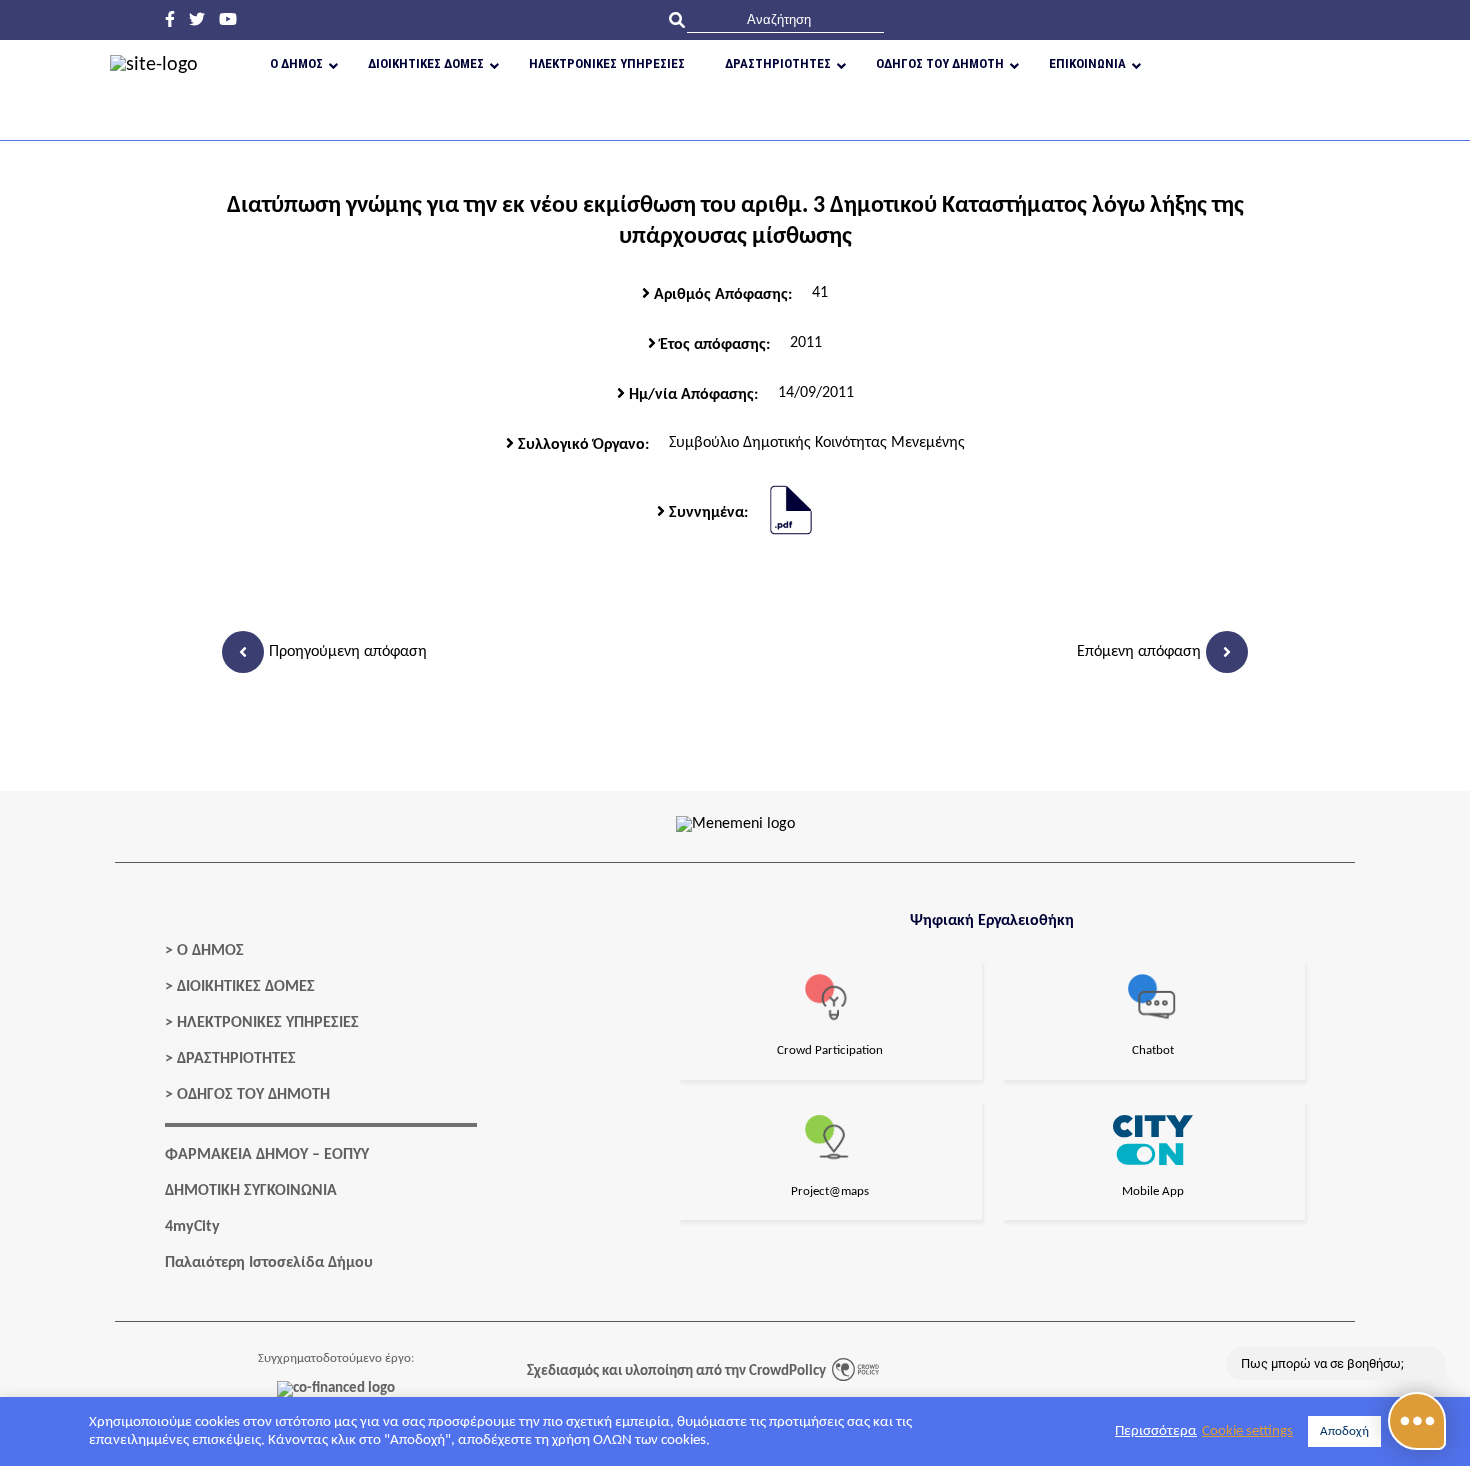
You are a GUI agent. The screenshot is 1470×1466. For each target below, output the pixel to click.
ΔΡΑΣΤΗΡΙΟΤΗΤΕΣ (236, 1059)
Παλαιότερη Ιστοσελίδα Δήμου (269, 1263)
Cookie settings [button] (1247, 1431)
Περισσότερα (1156, 1431)
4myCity (192, 1227)
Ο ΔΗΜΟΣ (210, 951)
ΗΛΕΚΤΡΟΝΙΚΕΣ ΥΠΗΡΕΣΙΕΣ (268, 1023)
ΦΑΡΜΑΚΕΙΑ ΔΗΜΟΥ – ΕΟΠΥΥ (267, 1155)
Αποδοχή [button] (1344, 1431)
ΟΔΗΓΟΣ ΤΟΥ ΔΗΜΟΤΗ (253, 1095)
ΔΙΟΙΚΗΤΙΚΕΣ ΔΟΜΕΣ (246, 987)
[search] (785, 19)
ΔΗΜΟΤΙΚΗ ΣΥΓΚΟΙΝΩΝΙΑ (251, 1191)
